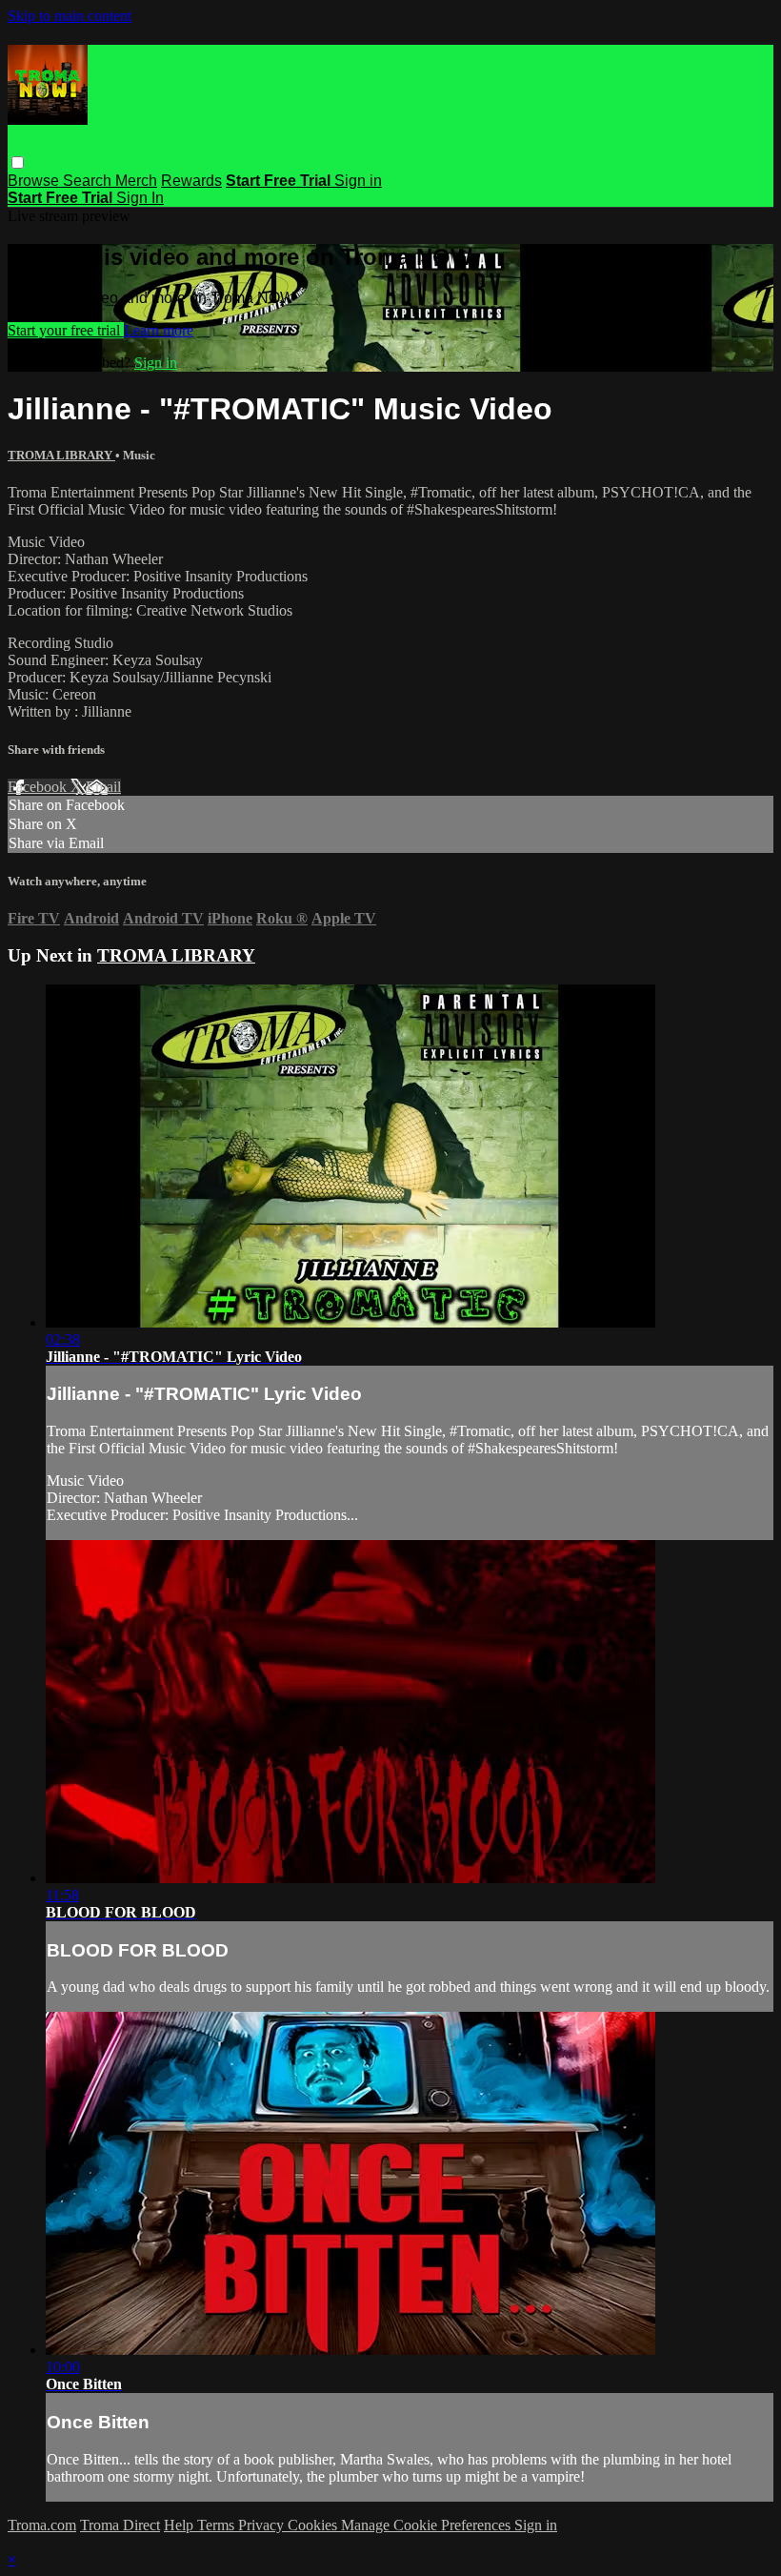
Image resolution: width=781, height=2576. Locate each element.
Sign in (358, 181)
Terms (218, 2525)
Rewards (191, 181)
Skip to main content (70, 16)
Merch (136, 181)
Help (180, 2525)
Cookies (314, 2525)
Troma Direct (120, 2525)
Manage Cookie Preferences (428, 2525)
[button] (18, 162)
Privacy (263, 2525)
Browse (35, 181)
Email (103, 787)
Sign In (140, 198)
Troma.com (42, 2525)
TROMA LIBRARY (61, 455)
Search (89, 181)
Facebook (39, 787)
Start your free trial (66, 330)
